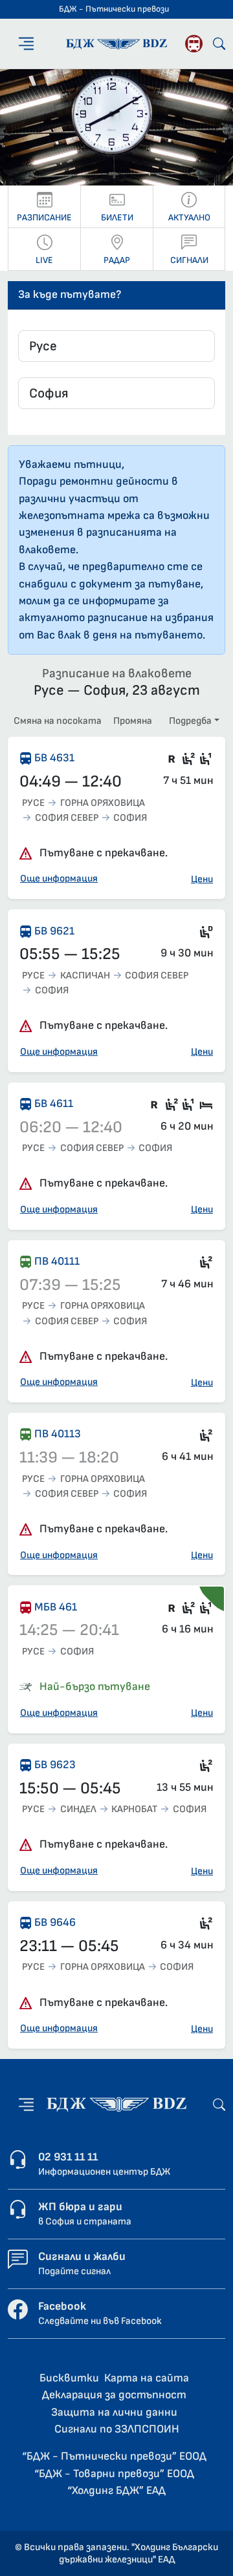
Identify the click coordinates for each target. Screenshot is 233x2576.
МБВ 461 (56, 1607)
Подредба (190, 721)
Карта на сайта (147, 2378)
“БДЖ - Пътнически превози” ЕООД (114, 2456)
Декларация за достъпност (114, 2395)
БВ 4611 (54, 1103)
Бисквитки (69, 2378)
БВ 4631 (54, 758)
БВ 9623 (55, 1765)
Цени (202, 879)
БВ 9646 (55, 1922)
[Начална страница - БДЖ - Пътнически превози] (116, 2104)
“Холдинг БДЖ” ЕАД (116, 2490)
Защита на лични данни (114, 2412)
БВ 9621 (54, 931)
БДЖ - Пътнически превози (114, 9)
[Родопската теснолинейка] (194, 44)
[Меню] (26, 44)
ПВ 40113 (58, 1434)
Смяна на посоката (58, 721)
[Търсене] (219, 44)
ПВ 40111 (57, 1261)
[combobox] (116, 346)
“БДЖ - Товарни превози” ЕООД (114, 2474)
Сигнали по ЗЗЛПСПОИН (117, 2429)
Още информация (59, 879)
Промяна (133, 721)
